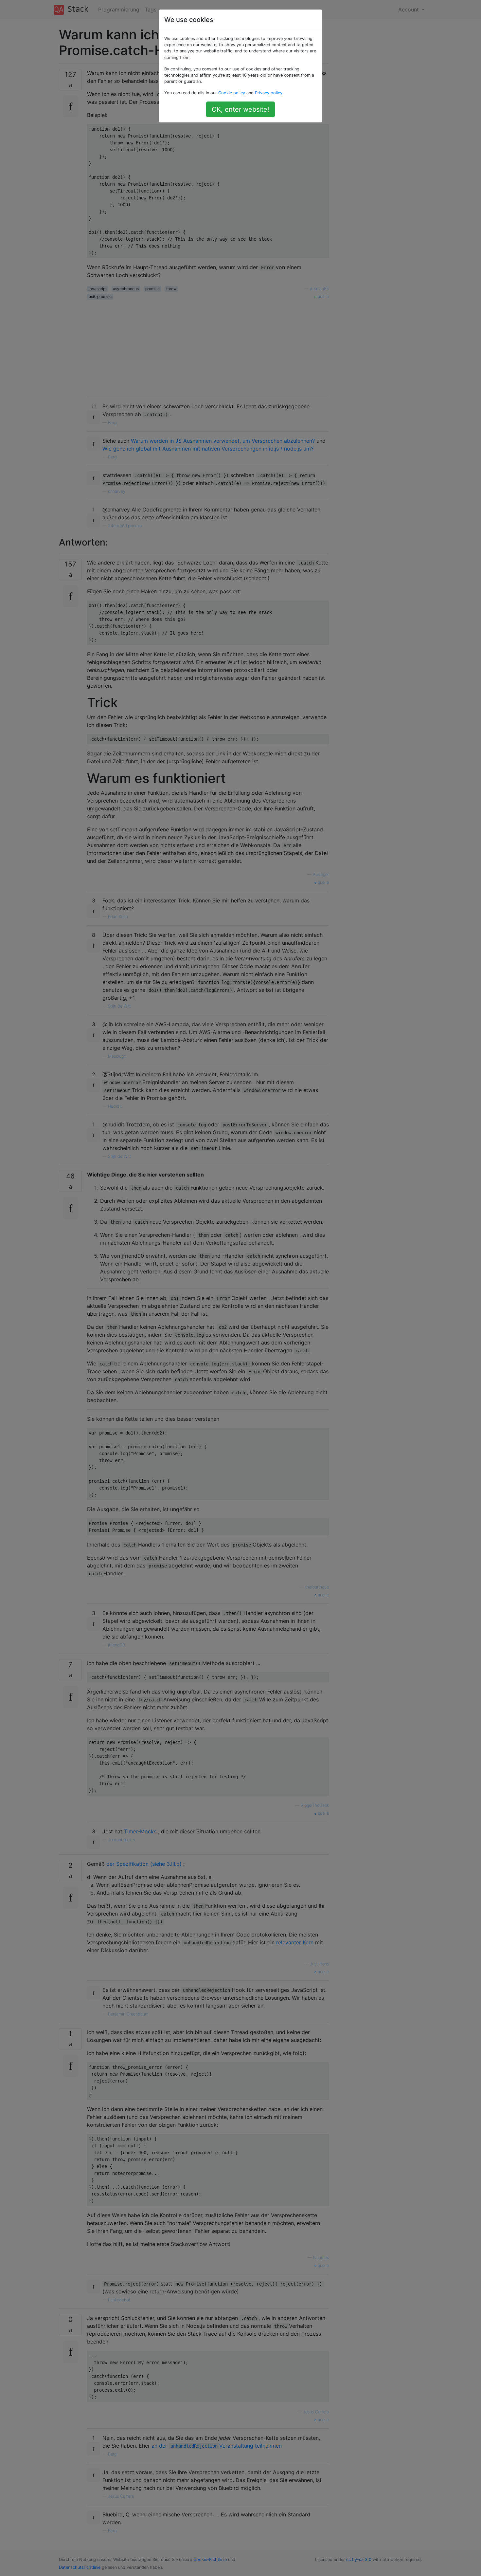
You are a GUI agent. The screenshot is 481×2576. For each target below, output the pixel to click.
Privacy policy (269, 93)
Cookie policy (232, 93)
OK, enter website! (240, 109)
